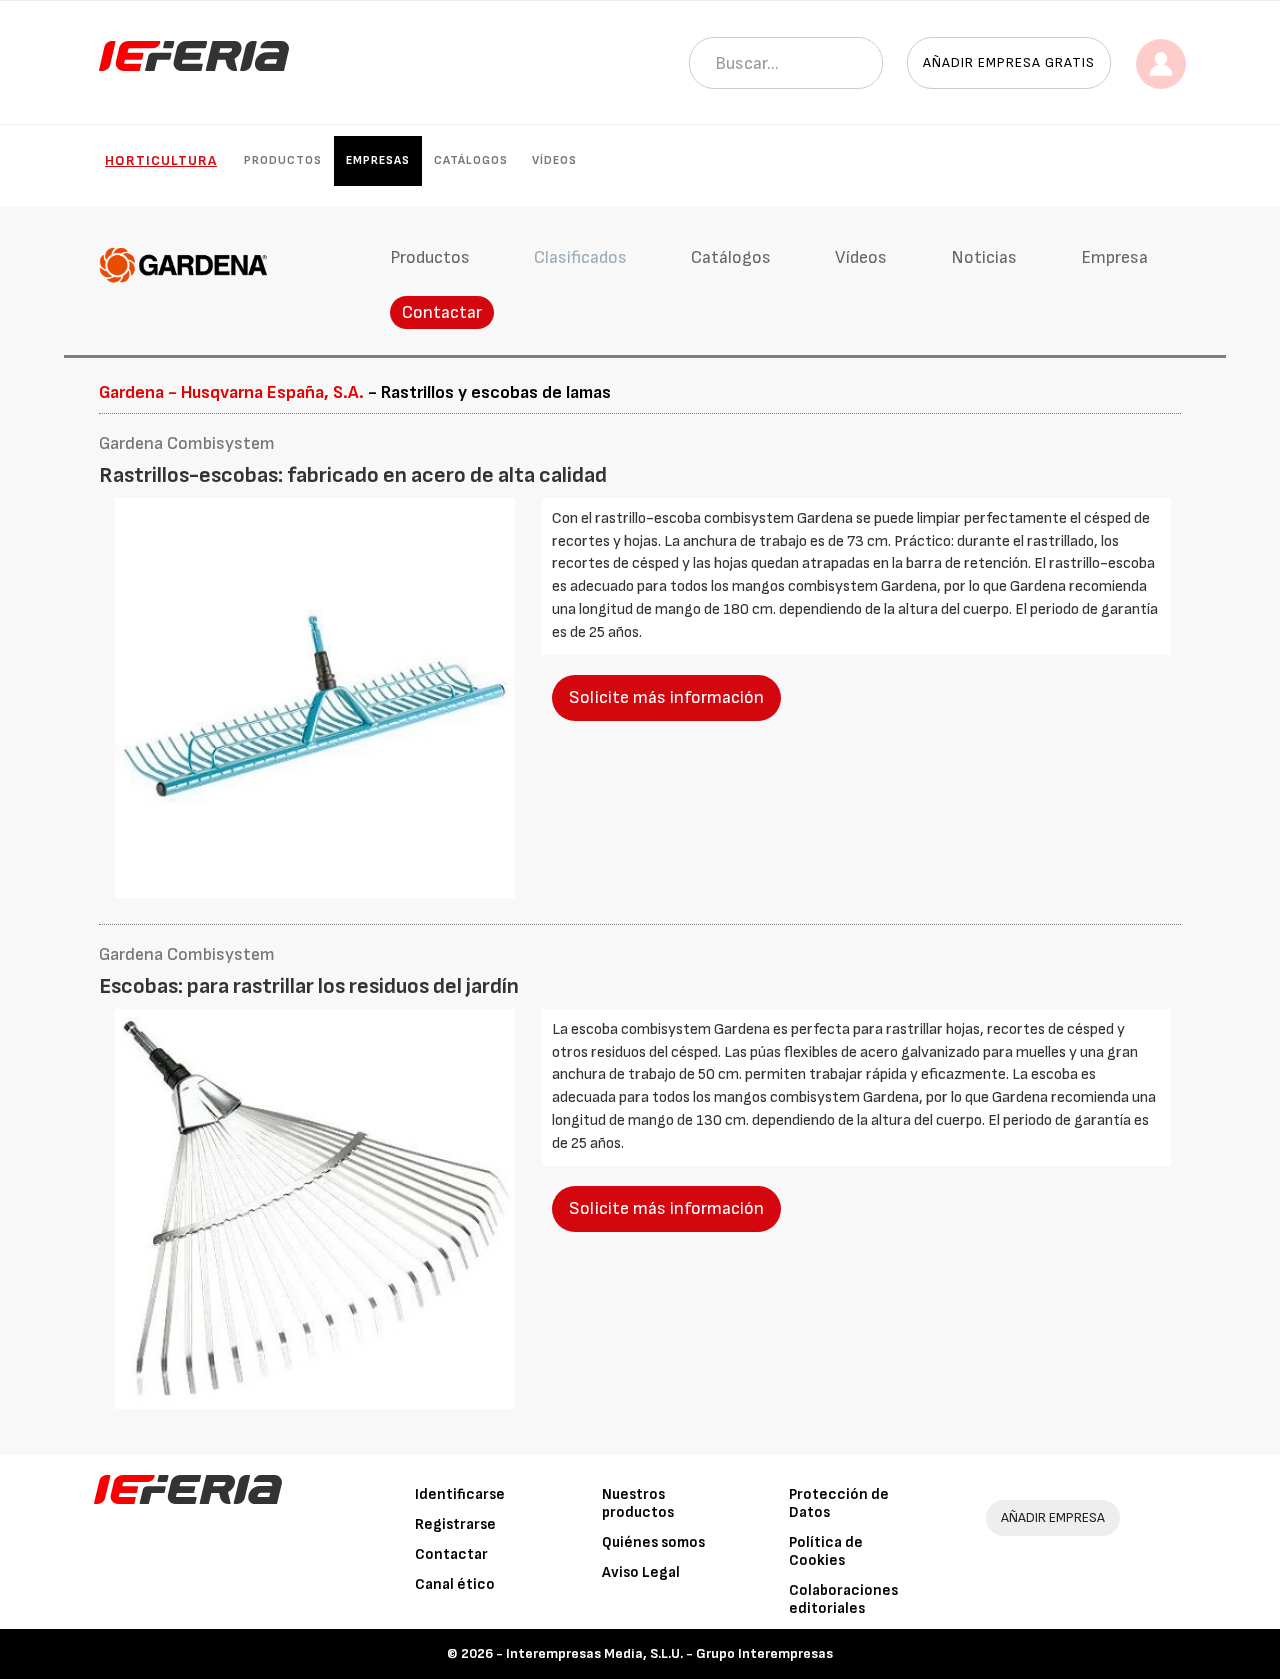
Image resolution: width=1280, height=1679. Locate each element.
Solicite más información (666, 697)
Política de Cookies (826, 1551)
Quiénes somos (653, 1542)
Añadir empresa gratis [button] (1009, 62)
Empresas (378, 160)
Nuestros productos (638, 1503)
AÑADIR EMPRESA (1053, 1517)
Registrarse (455, 1524)
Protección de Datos (839, 1503)
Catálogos (471, 160)
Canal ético (455, 1584)
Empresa (1114, 257)
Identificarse (460, 1494)
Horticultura (161, 160)
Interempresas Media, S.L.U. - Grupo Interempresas (669, 1653)
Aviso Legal (641, 1572)
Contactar (442, 312)
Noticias (984, 257)
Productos (283, 160)
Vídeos (554, 160)
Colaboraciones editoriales (843, 1599)
